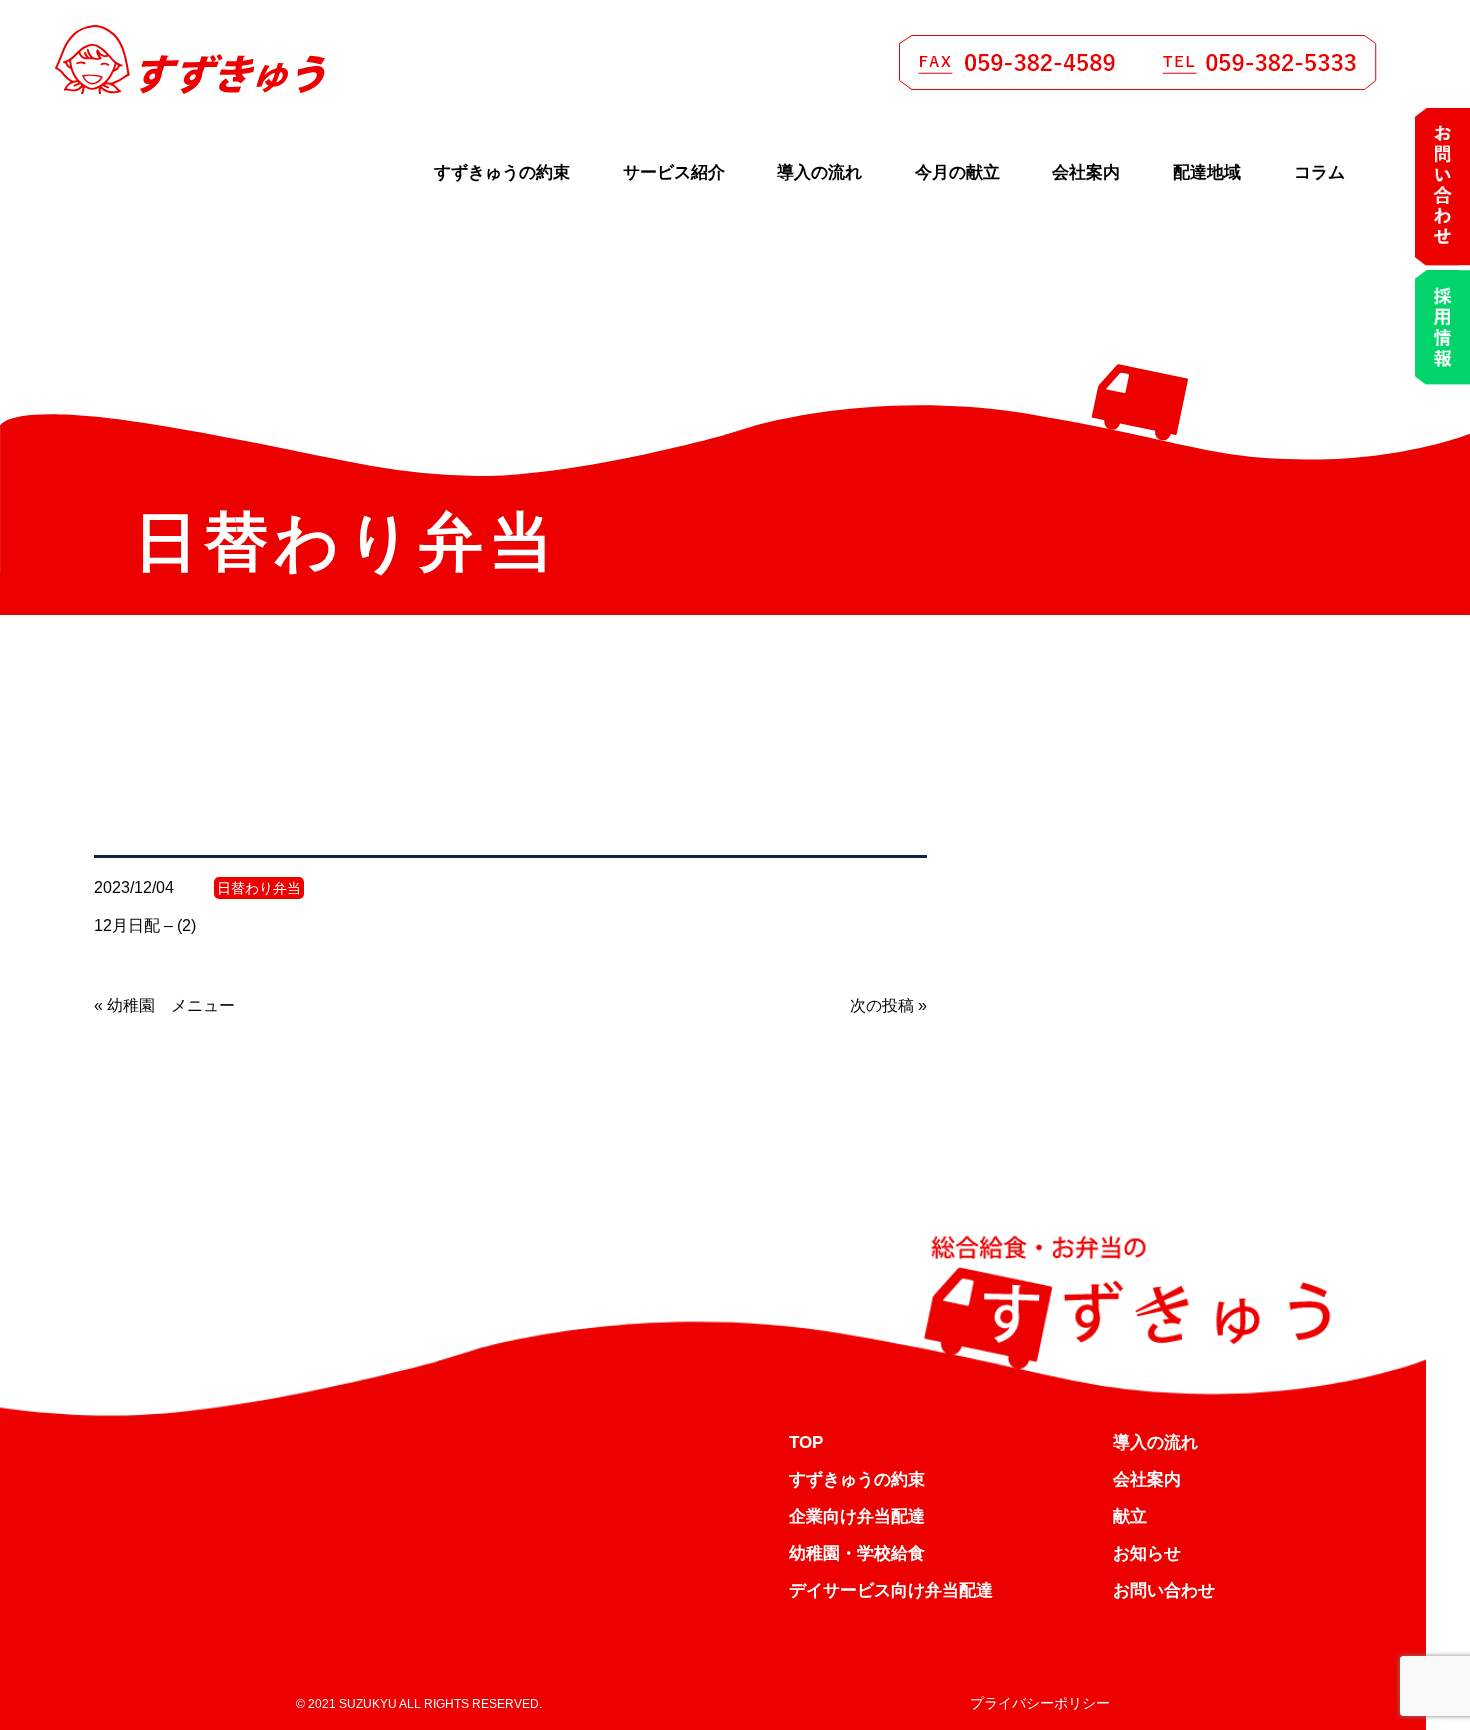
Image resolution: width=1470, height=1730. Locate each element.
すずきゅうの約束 (502, 172)
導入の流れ (819, 172)
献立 (1130, 1516)
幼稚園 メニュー (171, 1005)
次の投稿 (882, 1005)
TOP (806, 1442)
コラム (1319, 172)
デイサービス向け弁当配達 (891, 1590)
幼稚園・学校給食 (857, 1553)
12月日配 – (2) (145, 925)
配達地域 (1207, 172)
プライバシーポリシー (1040, 1703)
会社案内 (1086, 172)
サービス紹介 (674, 172)
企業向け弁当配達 (857, 1516)
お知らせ (1147, 1553)
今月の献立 (957, 172)
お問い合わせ (1164, 1590)
